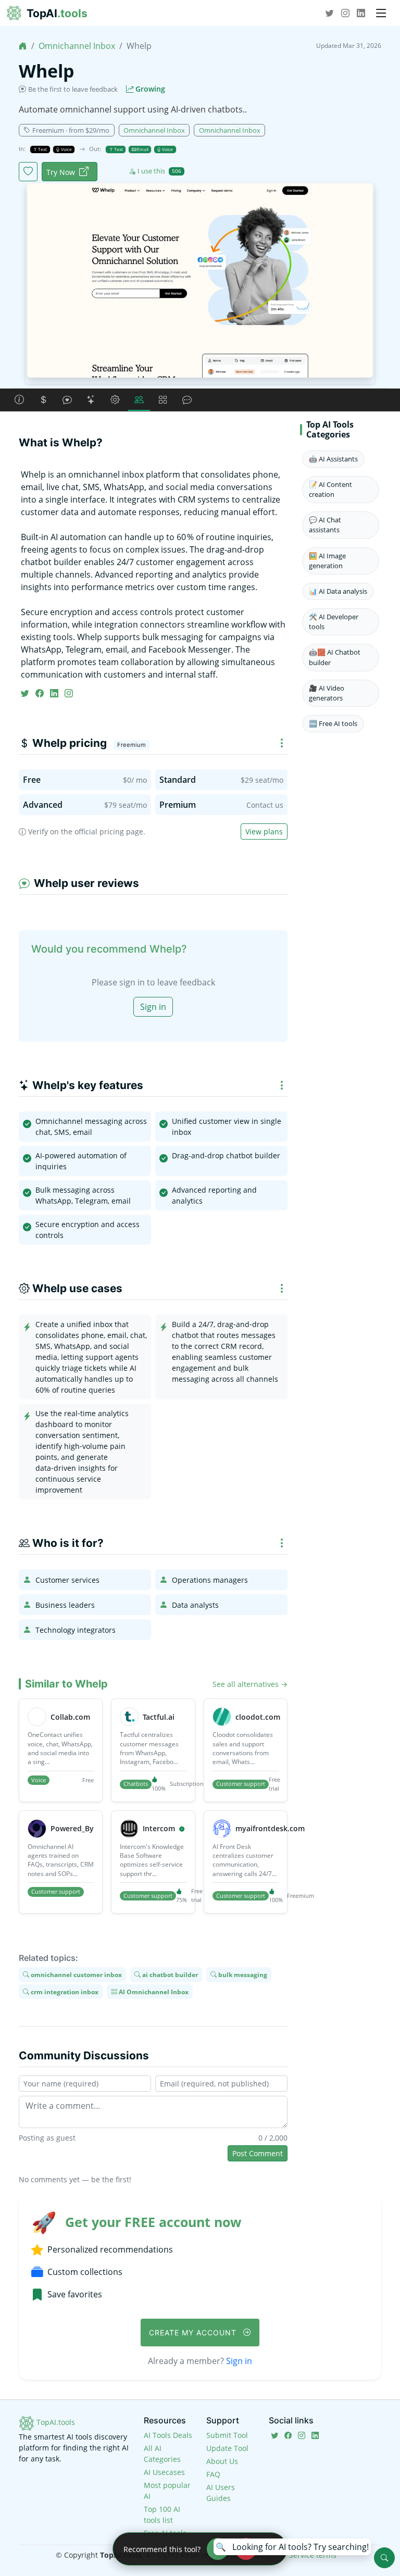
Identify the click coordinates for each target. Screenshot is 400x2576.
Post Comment (258, 2153)
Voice (66, 149)
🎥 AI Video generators (327, 693)
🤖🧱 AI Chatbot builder (335, 657)
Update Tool (227, 2448)
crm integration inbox (64, 1991)
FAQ (213, 2474)
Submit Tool (227, 2435)
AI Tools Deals (168, 2435)
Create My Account (194, 2333)
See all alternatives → (250, 1684)
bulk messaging (242, 1975)
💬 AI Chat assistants (325, 525)
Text (42, 149)
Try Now (61, 172)
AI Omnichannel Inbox (153, 1991)
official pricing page (109, 831)
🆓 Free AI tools (333, 723)
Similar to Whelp (66, 1684)
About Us (222, 2461)
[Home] (23, 46)
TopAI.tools (55, 2422)
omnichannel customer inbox (76, 1975)
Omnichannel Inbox (77, 46)
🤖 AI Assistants (333, 459)
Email (142, 149)
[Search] (384, 2558)
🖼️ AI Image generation (327, 561)
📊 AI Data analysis (338, 591)
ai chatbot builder (169, 1975)
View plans (264, 831)
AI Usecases (164, 2472)
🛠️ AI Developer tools (334, 622)
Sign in (153, 1007)
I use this (159, 171)
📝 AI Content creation (330, 489)
